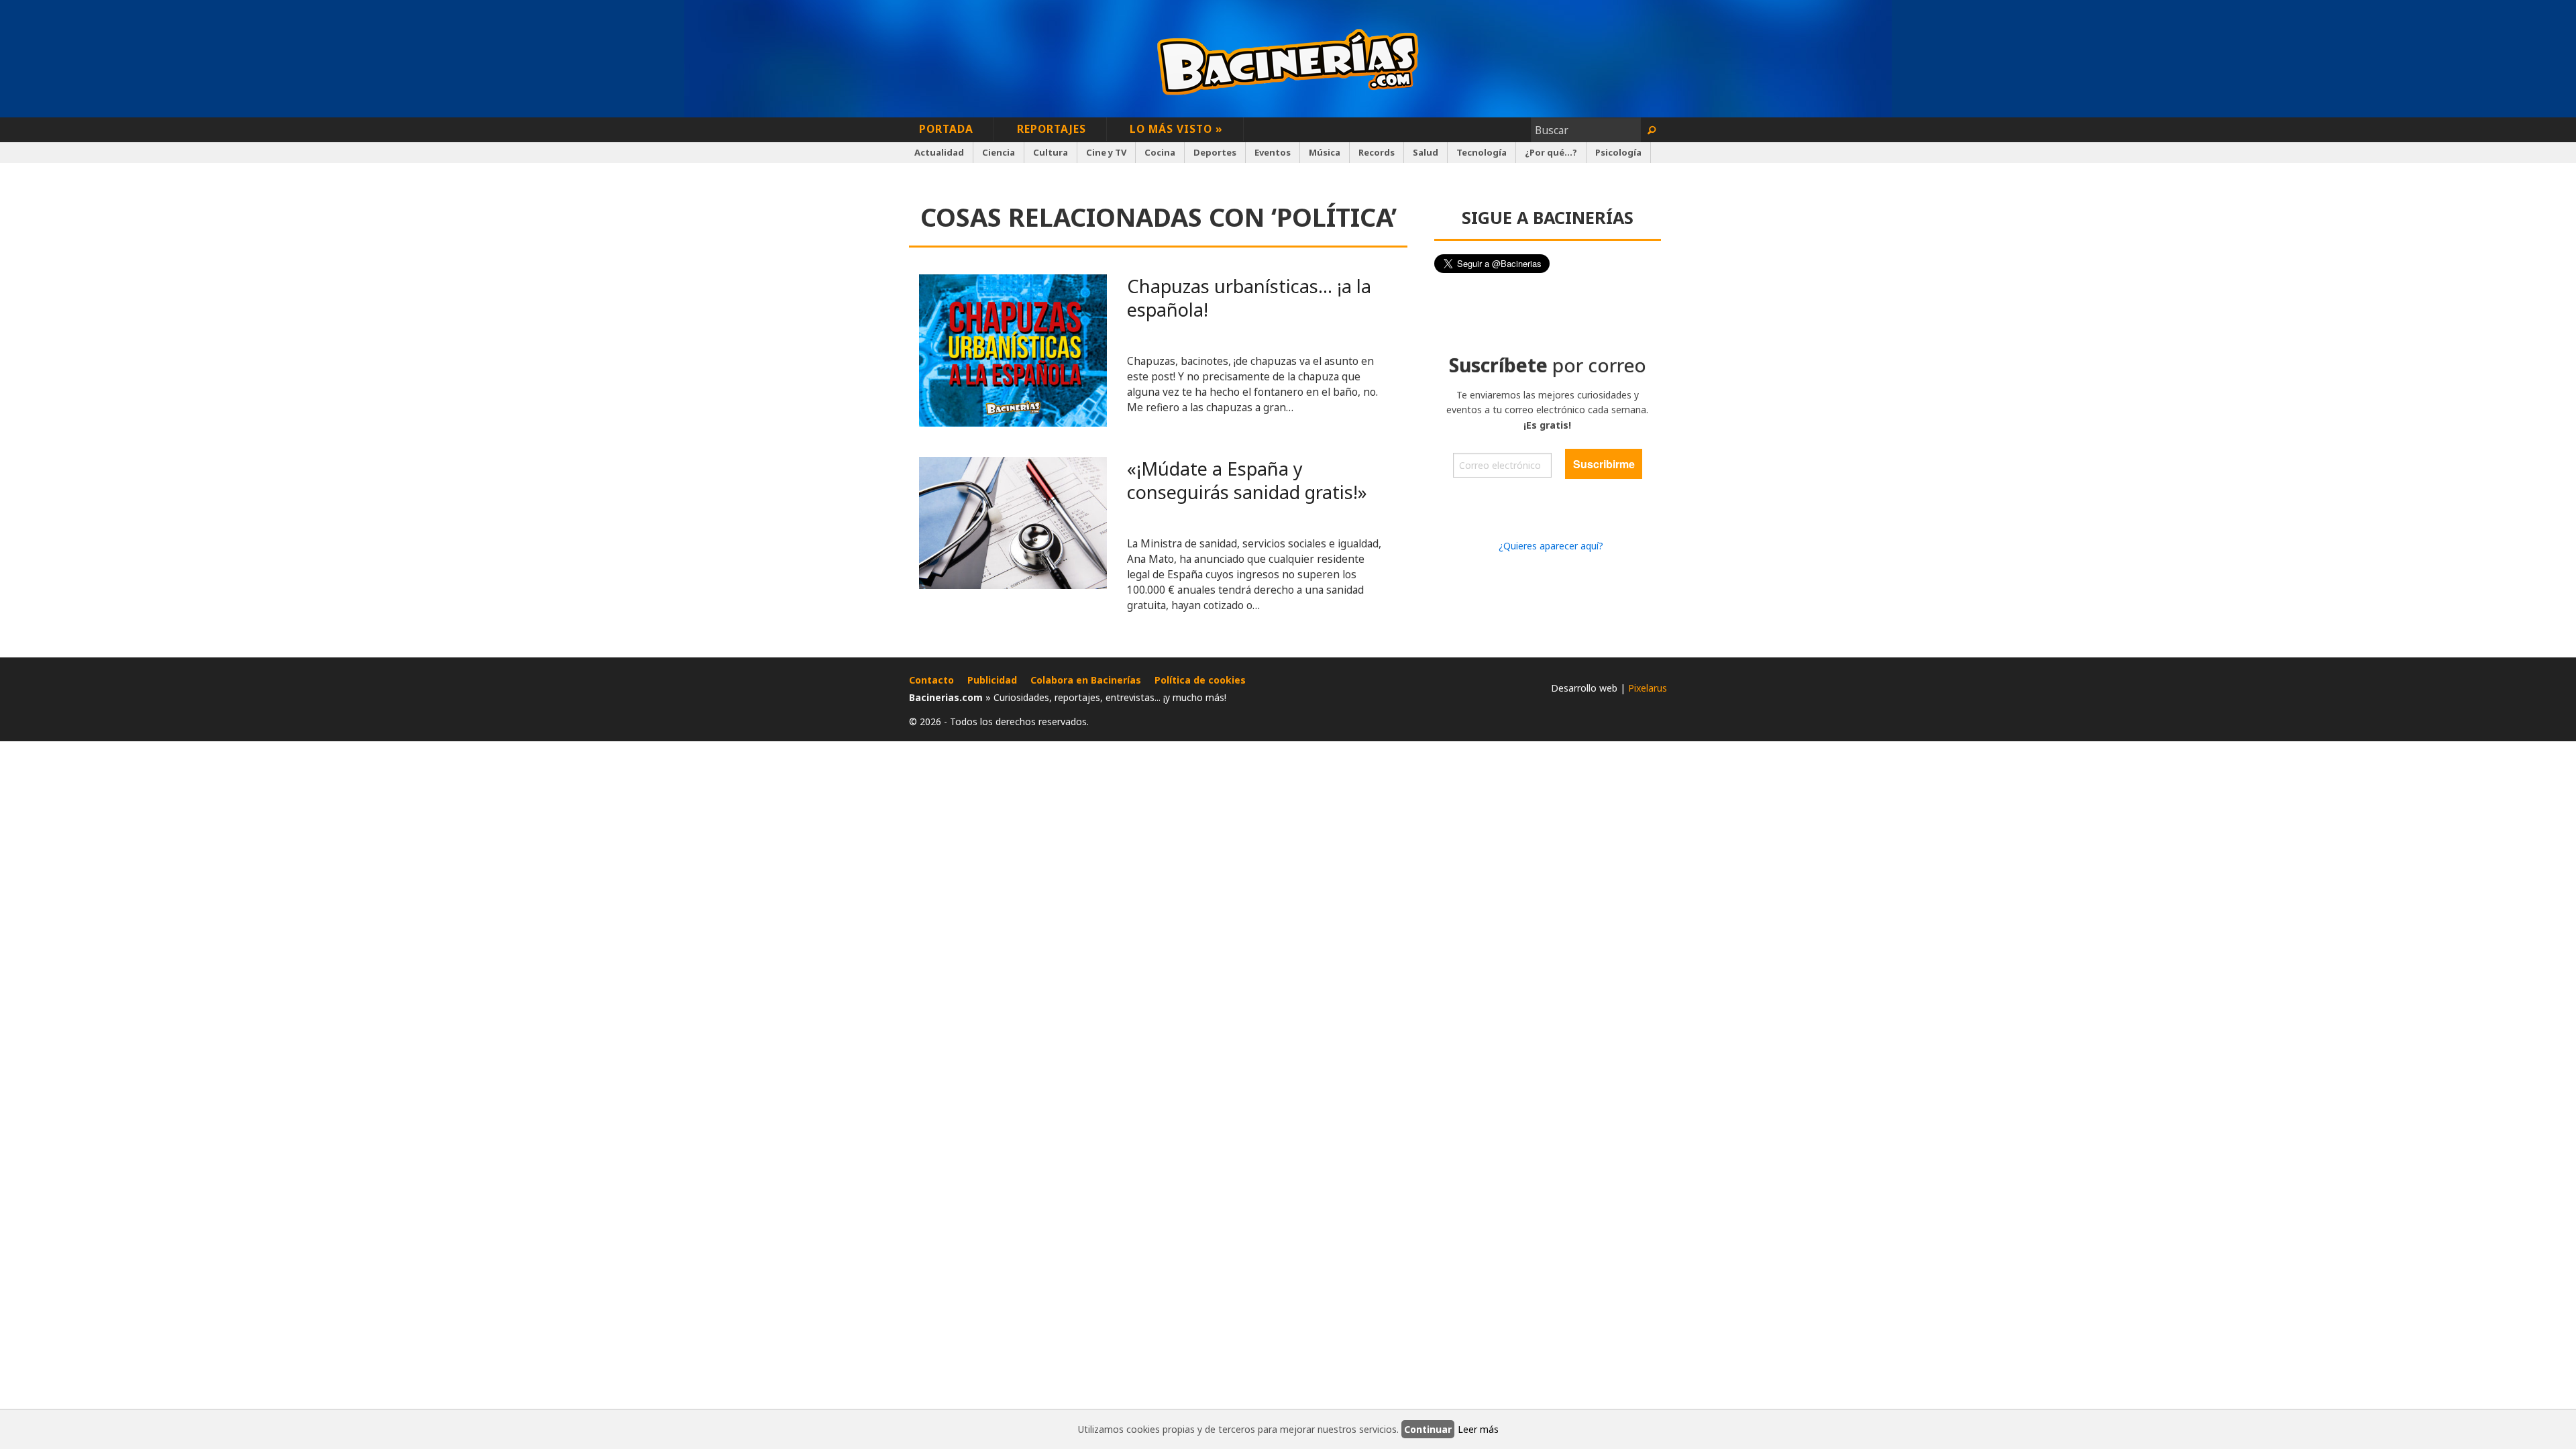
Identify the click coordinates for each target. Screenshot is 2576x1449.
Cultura (1051, 152)
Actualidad (939, 152)
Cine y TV (1106, 152)
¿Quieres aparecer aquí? (1551, 546)
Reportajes (1052, 129)
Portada (946, 129)
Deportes (1215, 152)
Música (1325, 152)
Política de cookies (1200, 680)
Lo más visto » (1176, 129)
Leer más (1478, 1429)
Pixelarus (1648, 688)
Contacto (931, 680)
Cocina (1160, 152)
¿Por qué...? (1551, 152)
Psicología (1618, 152)
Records (1377, 152)
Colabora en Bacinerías (1086, 680)
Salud (1426, 152)
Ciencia (999, 152)
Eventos (1273, 152)
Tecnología (1482, 152)
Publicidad (992, 680)
